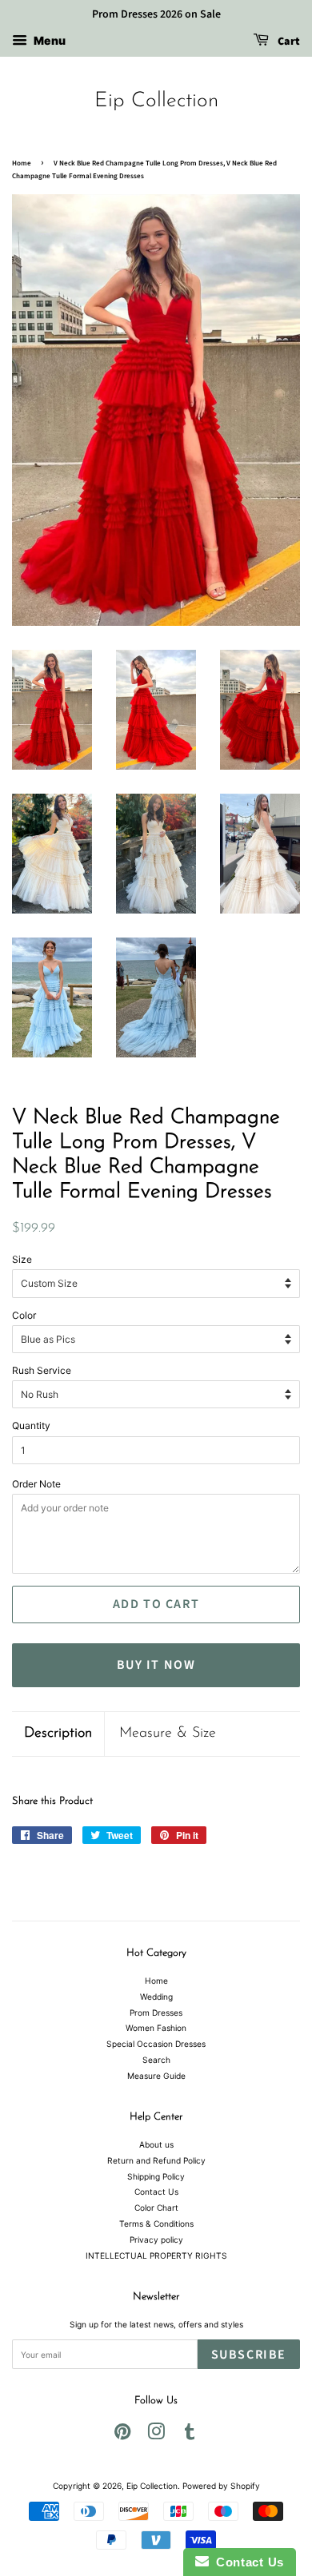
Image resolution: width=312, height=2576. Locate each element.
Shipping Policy (156, 2176)
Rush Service (42, 1370)
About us (156, 2144)
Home (22, 163)
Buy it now (156, 1665)
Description (58, 1734)
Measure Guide (156, 2076)
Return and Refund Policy (156, 2160)
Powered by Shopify (221, 2486)
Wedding (156, 1997)
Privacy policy (156, 2240)
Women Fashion (156, 2028)
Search (156, 2060)
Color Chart (156, 2208)
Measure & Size (168, 1734)
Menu (48, 40)
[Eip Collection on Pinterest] (122, 2435)
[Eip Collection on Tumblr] (190, 2435)
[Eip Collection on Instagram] (156, 2435)
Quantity (31, 1425)
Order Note (36, 1484)
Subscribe (249, 2355)
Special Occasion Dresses (156, 2044)
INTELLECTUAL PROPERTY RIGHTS (156, 2255)
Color (24, 1315)
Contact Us (156, 2192)
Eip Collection (156, 101)
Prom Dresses (156, 2013)
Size (22, 1259)
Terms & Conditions (156, 2224)
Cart (288, 42)
